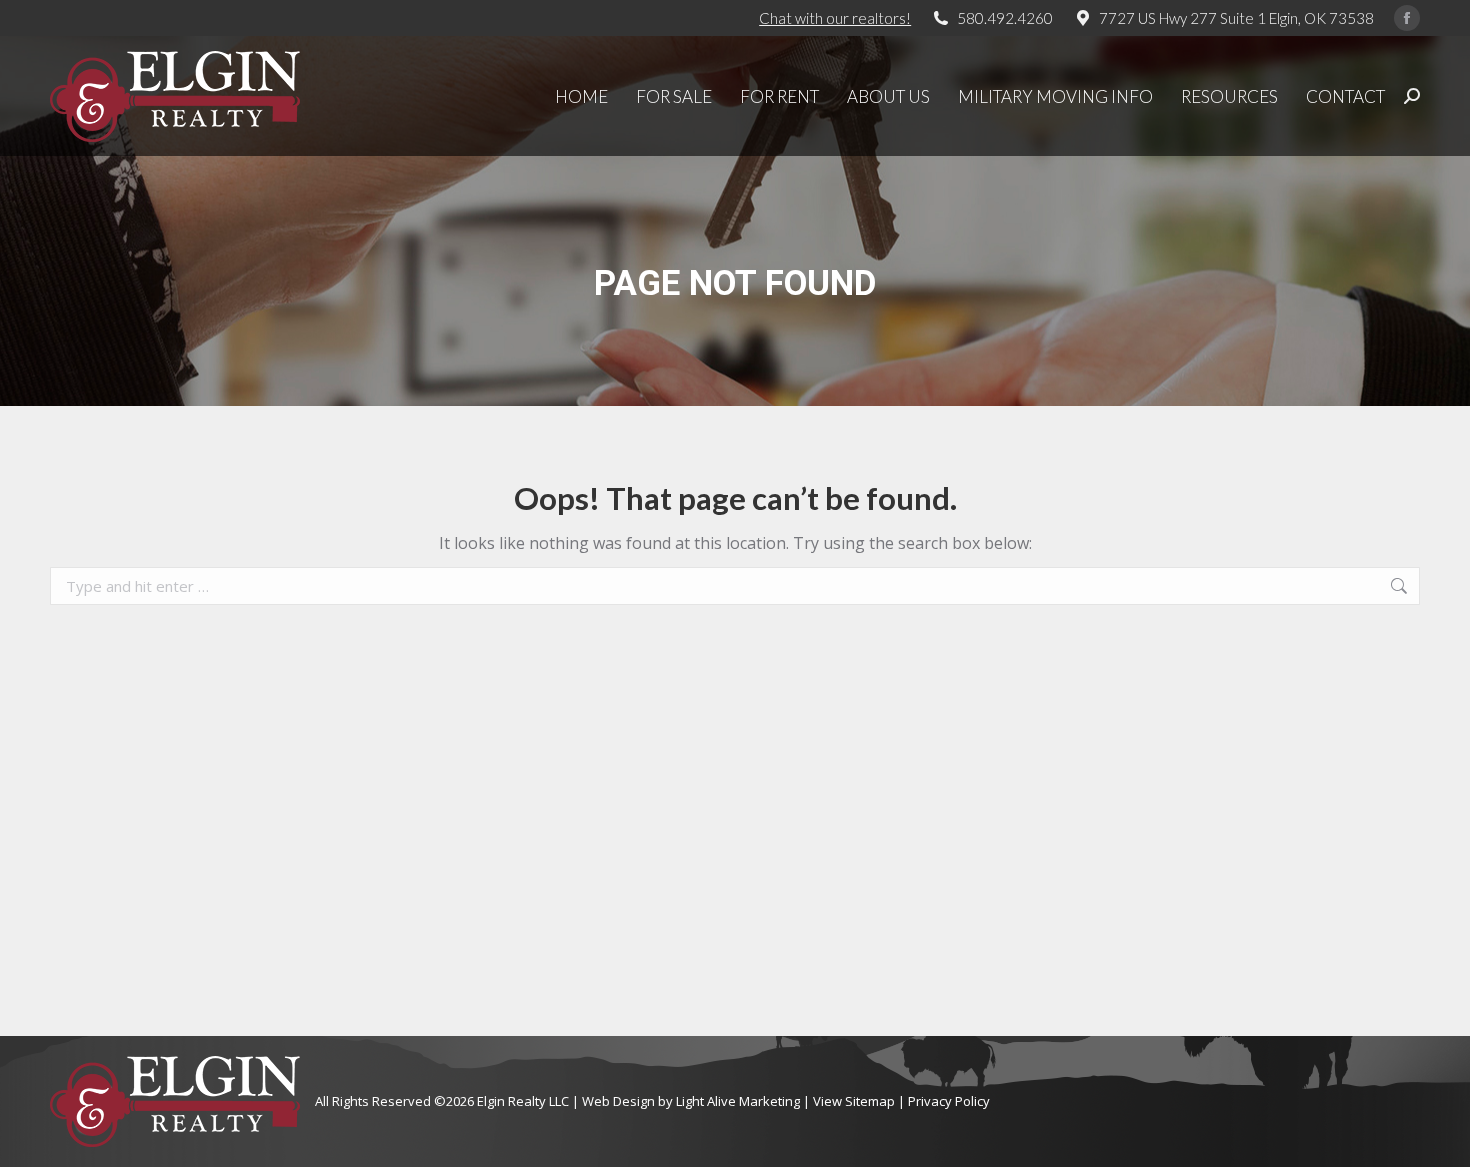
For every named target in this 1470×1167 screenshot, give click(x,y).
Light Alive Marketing (738, 1101)
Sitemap (870, 1101)
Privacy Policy (949, 1101)
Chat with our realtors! (835, 18)
